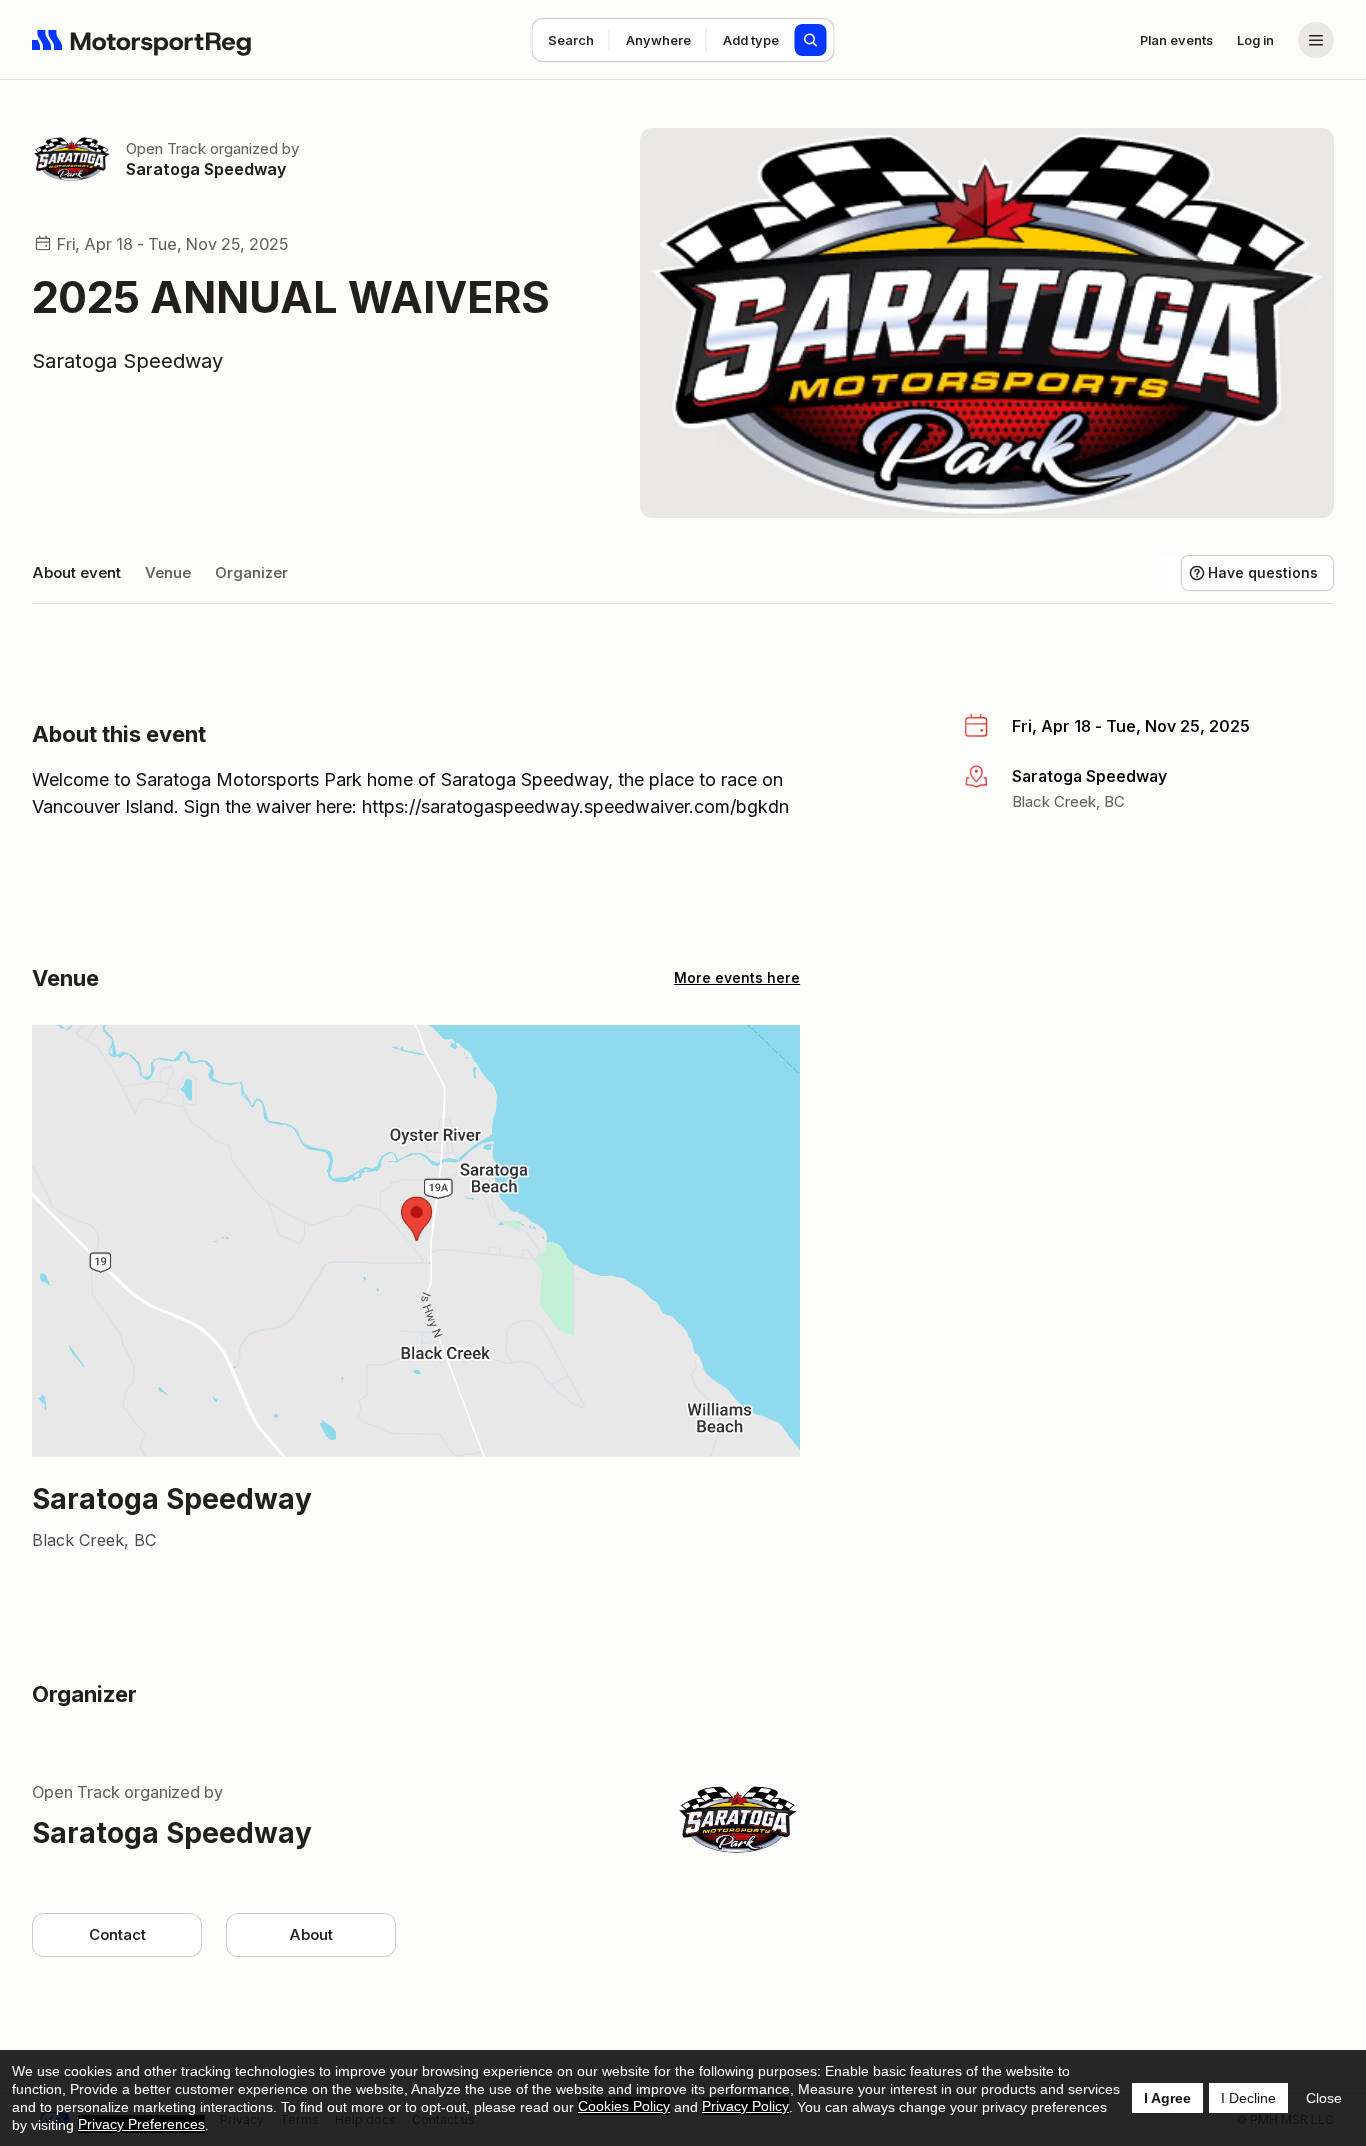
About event (76, 572)
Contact (117, 1934)
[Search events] (811, 40)
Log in (1255, 40)
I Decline (1248, 2098)
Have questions (1263, 572)
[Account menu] (1316, 40)
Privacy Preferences (141, 2124)
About (311, 1934)
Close (1324, 2098)
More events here (737, 977)
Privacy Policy (745, 2106)
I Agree (1167, 2098)
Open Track (166, 148)
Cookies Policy (624, 2106)
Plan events (1176, 40)
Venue (168, 572)
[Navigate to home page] (142, 40)
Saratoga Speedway (206, 169)
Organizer (251, 572)
